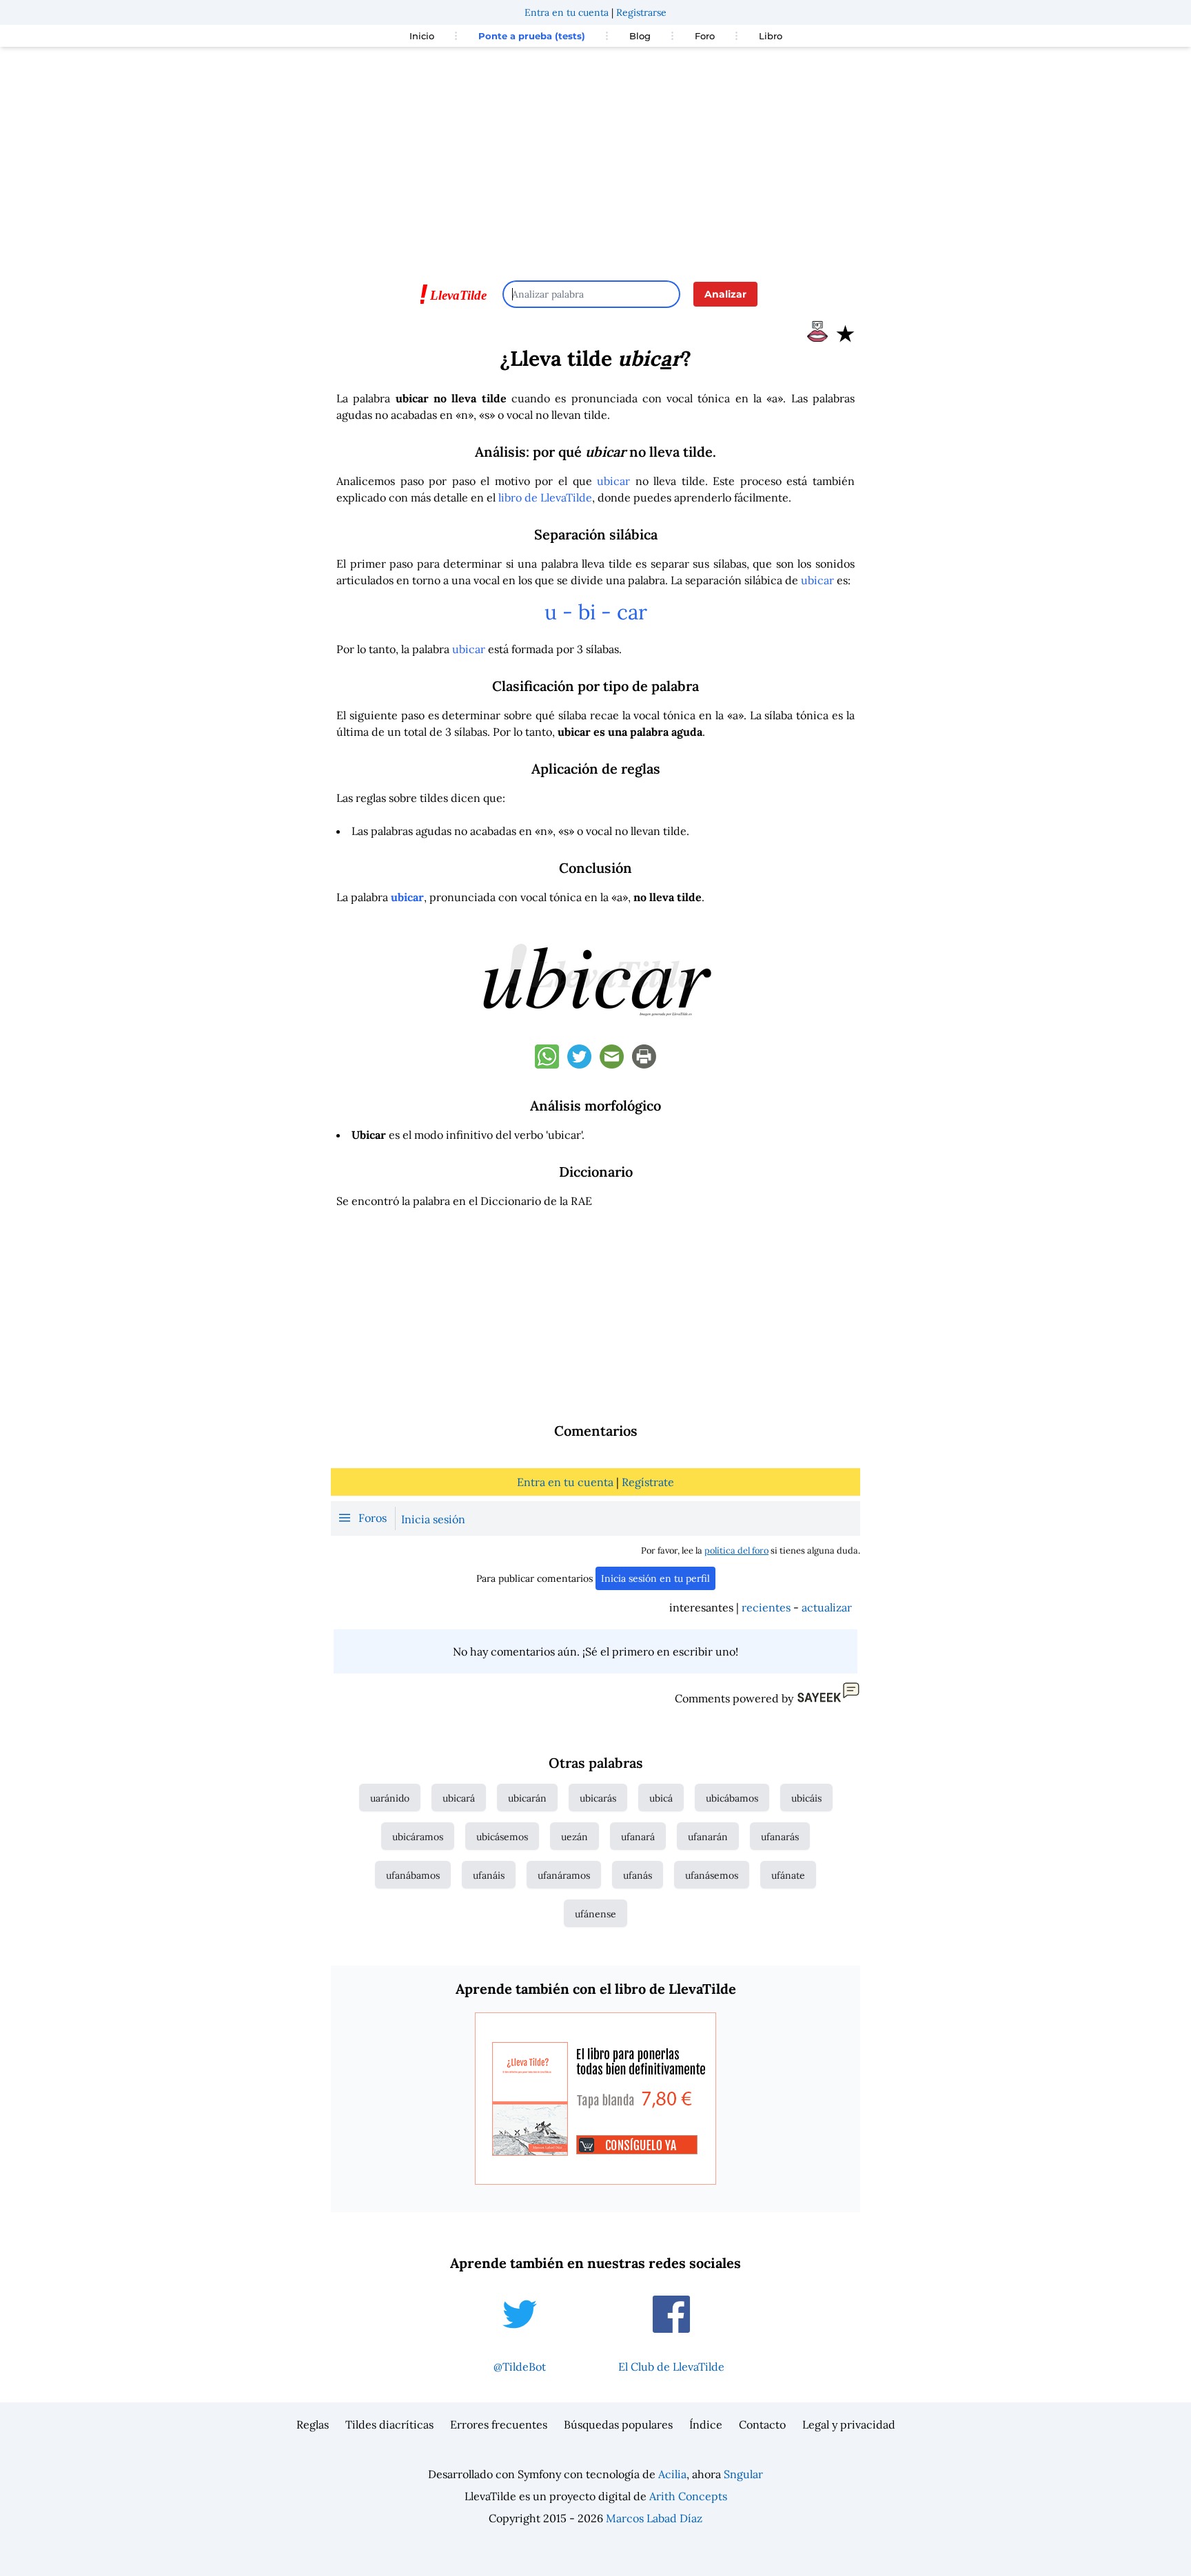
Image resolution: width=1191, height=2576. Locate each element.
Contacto (762, 2424)
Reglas (313, 2424)
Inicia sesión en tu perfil (655, 1578)
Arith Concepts (688, 2496)
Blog (640, 36)
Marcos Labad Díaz (654, 2518)
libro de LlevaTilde (545, 497)
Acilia (672, 2474)
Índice (706, 2424)
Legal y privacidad (849, 2424)
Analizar (725, 294)
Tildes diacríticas (389, 2424)
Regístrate (648, 1482)
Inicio (422, 36)
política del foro (736, 1550)
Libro (771, 36)
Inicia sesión (433, 1519)
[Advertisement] (595, 157)
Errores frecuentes (499, 2424)
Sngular (743, 2474)
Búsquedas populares (618, 2424)
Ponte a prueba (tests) (532, 36)
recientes (766, 1607)
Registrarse (641, 12)
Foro (705, 36)
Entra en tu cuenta (567, 12)
